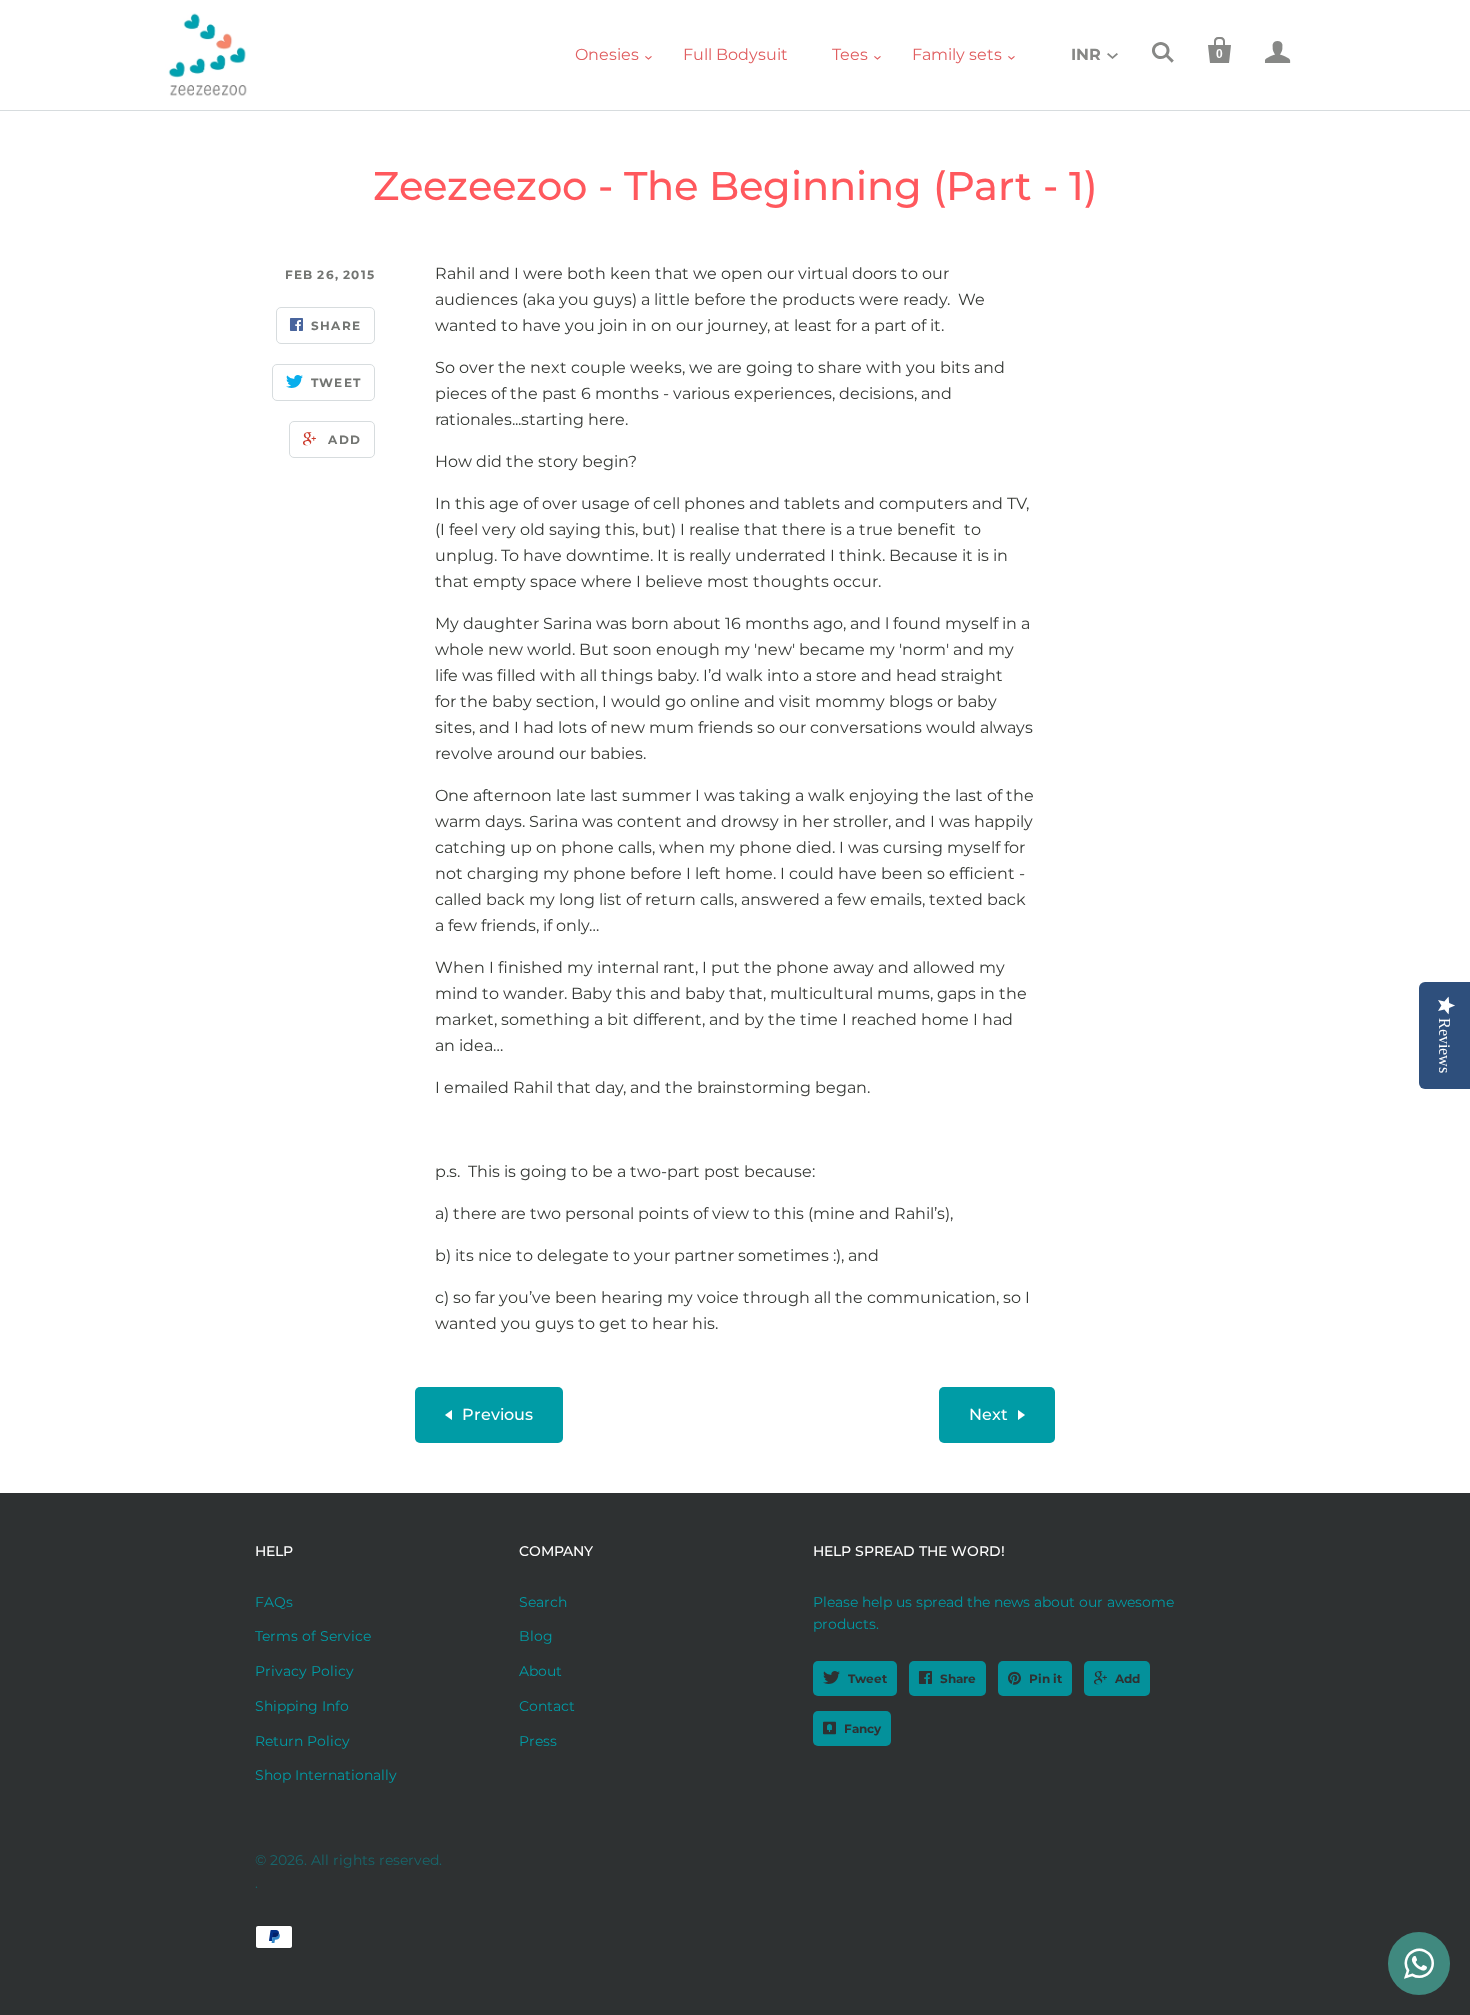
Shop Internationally (326, 1775)
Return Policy (302, 1741)
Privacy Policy (304, 1671)
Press (538, 1741)
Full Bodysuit (735, 54)
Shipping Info (302, 1706)
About (540, 1671)
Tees (850, 54)
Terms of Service (313, 1636)
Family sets (957, 54)
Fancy (862, 1728)
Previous (497, 1414)
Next (988, 1414)
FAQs (274, 1602)
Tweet (867, 1678)
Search (543, 1602)
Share (958, 1678)
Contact (547, 1706)
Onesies (607, 54)
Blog (536, 1636)
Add (1127, 1678)
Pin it (1045, 1678)
